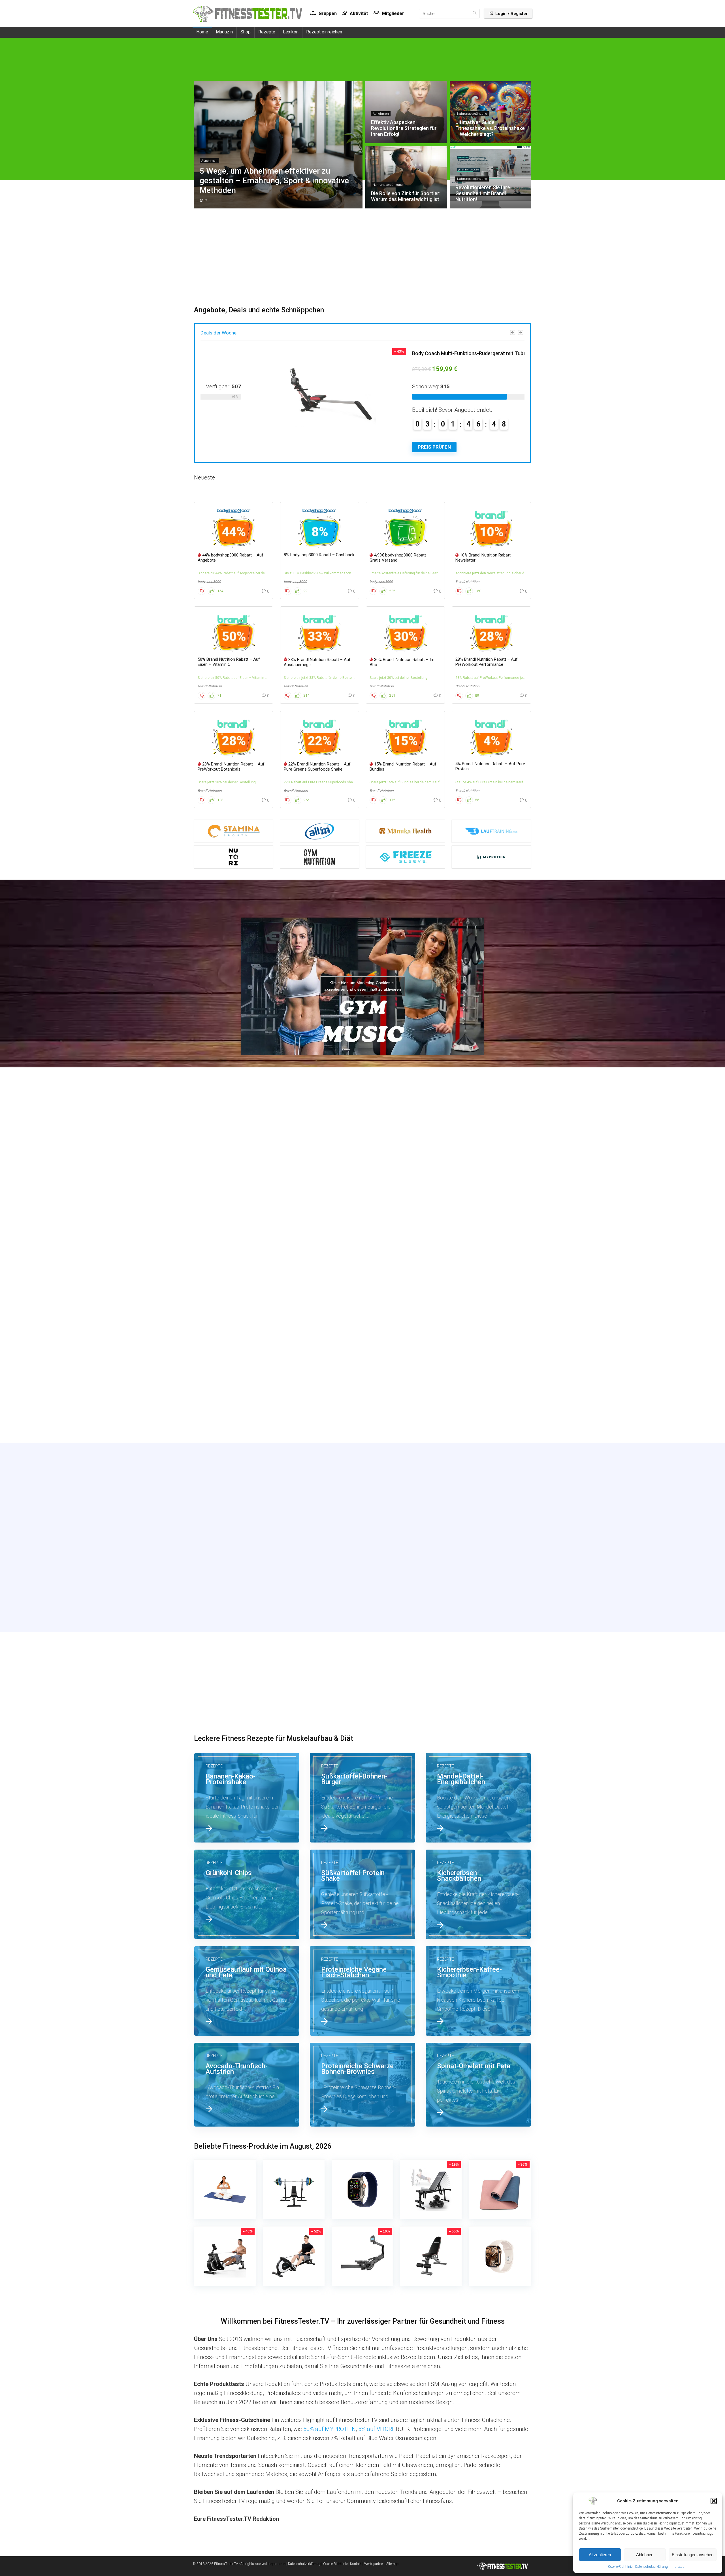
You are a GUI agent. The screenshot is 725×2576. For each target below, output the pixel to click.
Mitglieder (393, 13)
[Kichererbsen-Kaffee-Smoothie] (478, 1991)
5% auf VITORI (376, 2429)
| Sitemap (392, 2564)
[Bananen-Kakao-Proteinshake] (247, 1798)
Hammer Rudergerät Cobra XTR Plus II (411, 353)
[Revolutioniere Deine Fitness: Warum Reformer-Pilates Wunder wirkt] (362, 1392)
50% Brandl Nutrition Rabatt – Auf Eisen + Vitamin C (229, 662)
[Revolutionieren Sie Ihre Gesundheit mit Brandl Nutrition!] (362, 1287)
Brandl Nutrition (467, 582)
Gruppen (327, 13)
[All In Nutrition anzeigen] (320, 831)
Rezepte (267, 32)
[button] (714, 2501)
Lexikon (291, 32)
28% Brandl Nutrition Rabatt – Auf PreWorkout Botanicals (231, 767)
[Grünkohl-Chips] (247, 1894)
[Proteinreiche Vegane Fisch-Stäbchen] (362, 1991)
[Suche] (475, 14)
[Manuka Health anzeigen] (405, 831)
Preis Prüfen (389, 447)
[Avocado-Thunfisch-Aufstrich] (247, 2085)
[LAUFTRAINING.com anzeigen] (491, 831)
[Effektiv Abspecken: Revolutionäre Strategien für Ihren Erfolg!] (362, 1182)
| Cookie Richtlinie (334, 2564)
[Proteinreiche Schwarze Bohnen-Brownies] (362, 2085)
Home (202, 32)
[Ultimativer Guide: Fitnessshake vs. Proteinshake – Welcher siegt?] (478, 1182)
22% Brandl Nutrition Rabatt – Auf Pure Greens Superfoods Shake (317, 767)
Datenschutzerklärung (652, 2567)
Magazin (224, 32)
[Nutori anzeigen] (234, 857)
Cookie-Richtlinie (620, 2567)
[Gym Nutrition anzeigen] (320, 857)
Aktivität (358, 13)
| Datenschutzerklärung (303, 2564)
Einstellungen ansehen (693, 2555)
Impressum (679, 2567)
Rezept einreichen (324, 32)
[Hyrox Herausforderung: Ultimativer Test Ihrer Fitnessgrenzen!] (478, 1392)
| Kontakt (355, 2564)
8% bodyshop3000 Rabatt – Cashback (319, 555)
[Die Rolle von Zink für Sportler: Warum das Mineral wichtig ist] (247, 1287)
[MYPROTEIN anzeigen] (491, 857)
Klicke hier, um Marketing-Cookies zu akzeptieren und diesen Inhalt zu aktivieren (363, 986)
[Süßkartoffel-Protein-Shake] (362, 1894)
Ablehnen (645, 2555)
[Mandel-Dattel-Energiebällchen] (478, 1798)
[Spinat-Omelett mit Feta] (478, 2085)
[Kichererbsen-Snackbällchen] (478, 1894)
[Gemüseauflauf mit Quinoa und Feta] (247, 1991)
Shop (246, 32)
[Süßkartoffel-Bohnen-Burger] (362, 1798)
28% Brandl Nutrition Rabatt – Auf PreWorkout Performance (487, 662)
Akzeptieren (600, 2555)
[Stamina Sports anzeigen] (234, 831)
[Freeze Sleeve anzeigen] (405, 857)
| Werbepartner (373, 2564)
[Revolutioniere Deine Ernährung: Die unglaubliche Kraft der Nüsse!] (247, 1392)
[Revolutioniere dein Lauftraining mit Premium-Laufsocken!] (478, 1287)
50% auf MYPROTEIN (330, 2429)
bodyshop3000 (209, 582)
